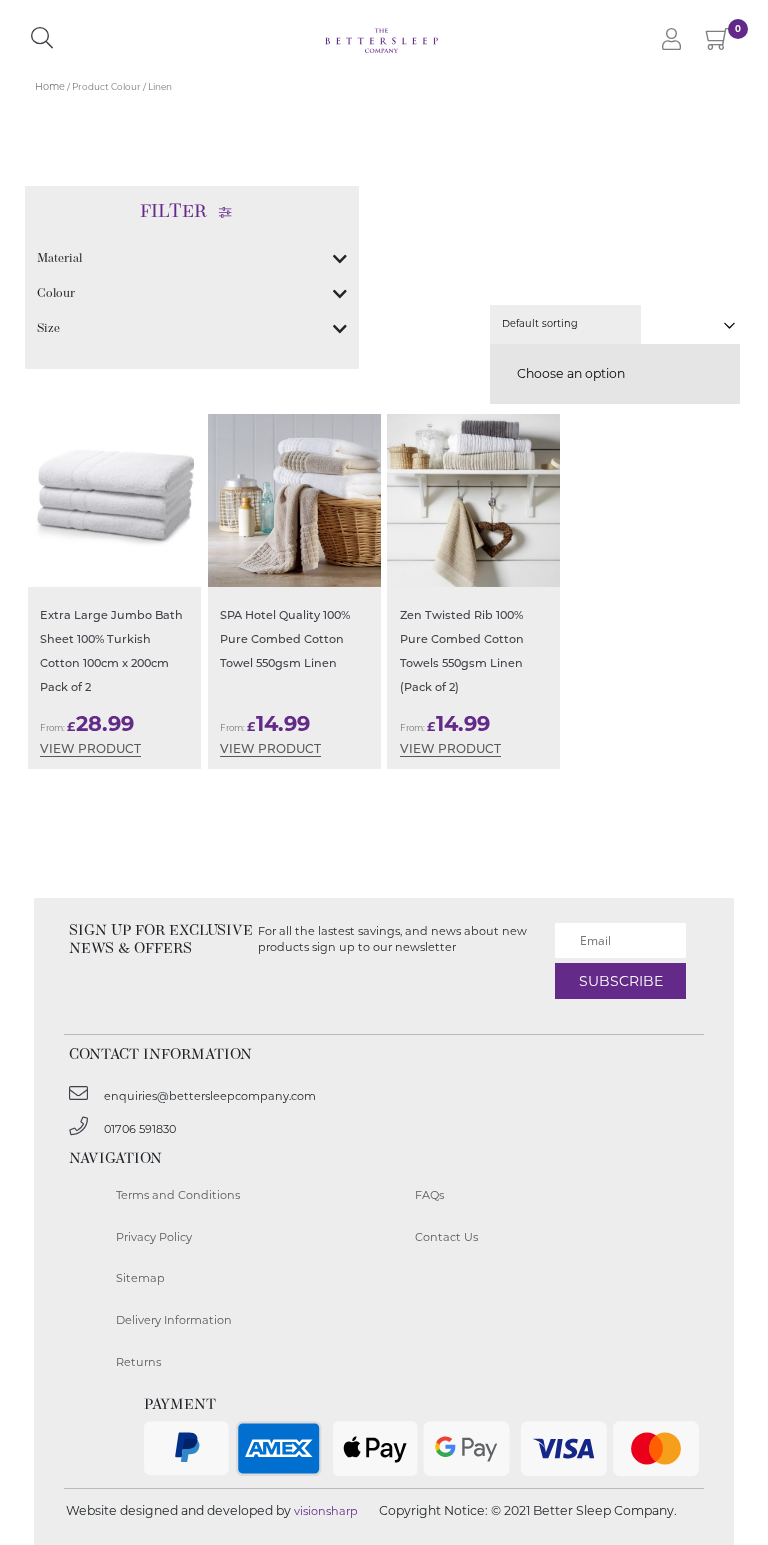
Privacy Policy (154, 1237)
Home (50, 86)
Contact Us (446, 1237)
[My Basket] (718, 43)
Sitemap (140, 1278)
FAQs (429, 1195)
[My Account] (672, 40)
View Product (90, 750)
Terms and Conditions (178, 1195)
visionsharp (326, 1511)
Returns (138, 1362)
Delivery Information (174, 1320)
